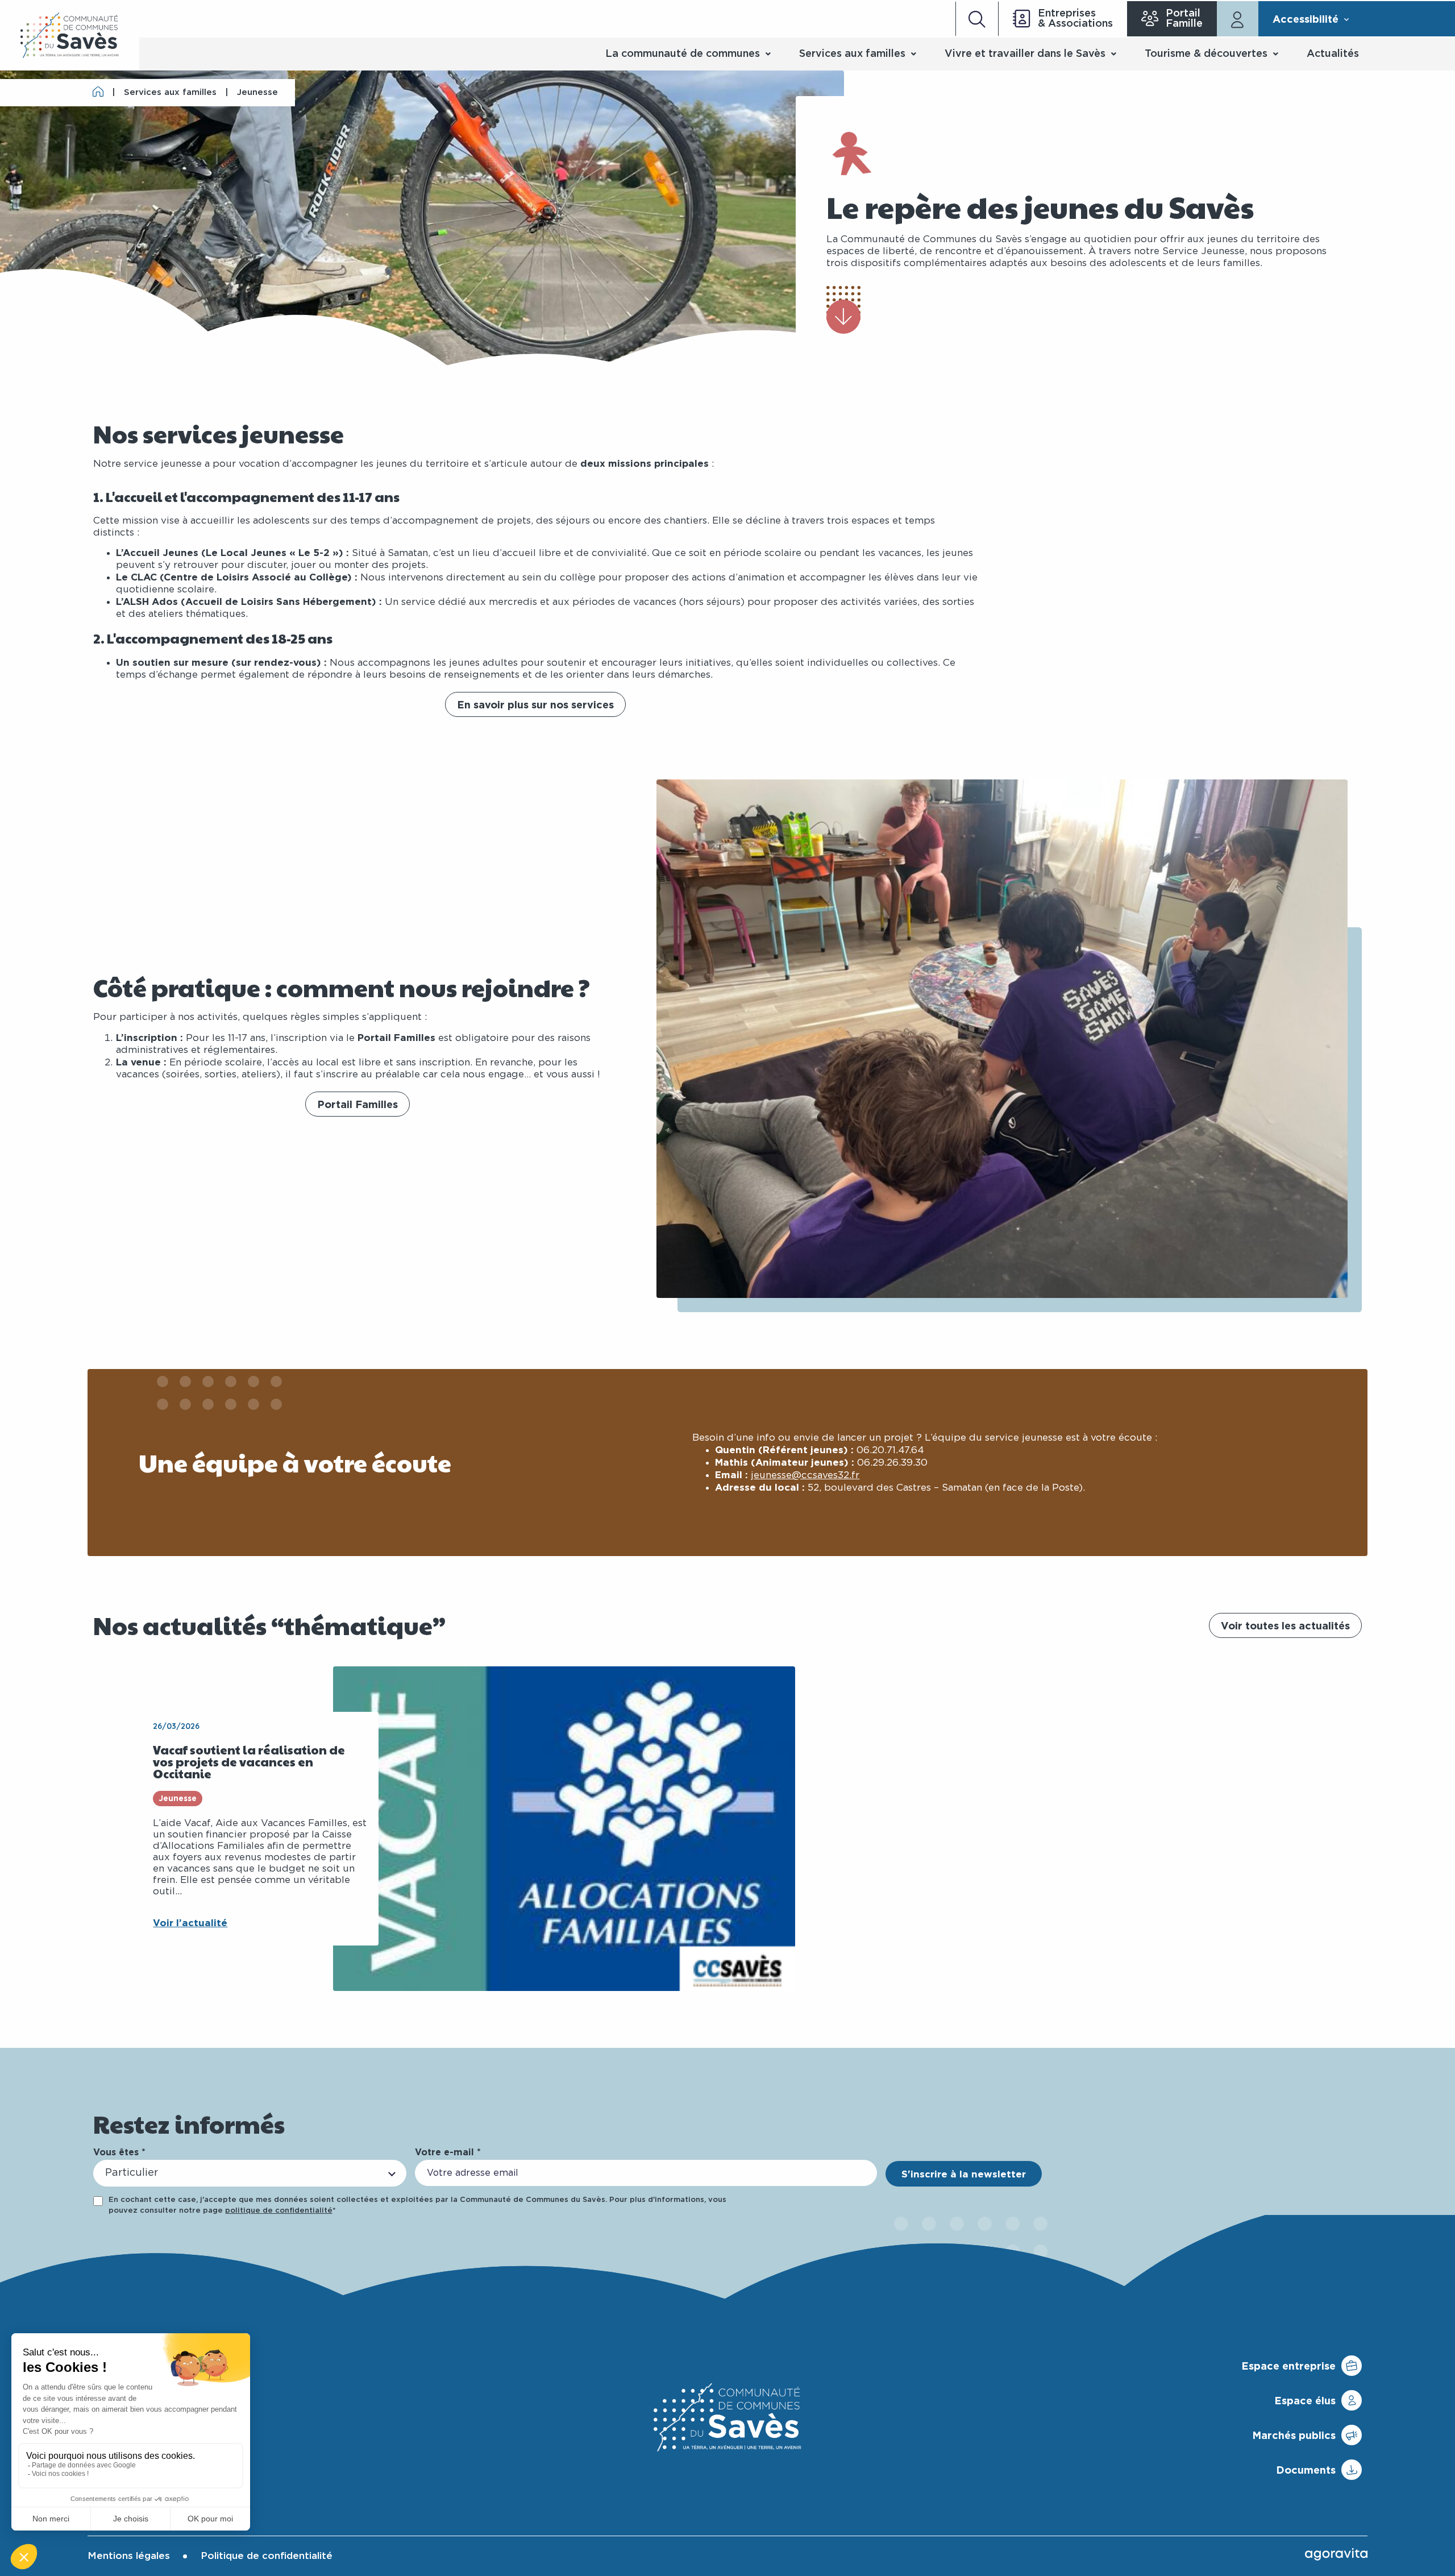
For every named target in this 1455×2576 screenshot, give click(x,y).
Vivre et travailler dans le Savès (1025, 54)
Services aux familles (852, 54)
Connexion (1238, 19)
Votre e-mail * (448, 2152)
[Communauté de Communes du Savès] (70, 35)
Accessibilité (1306, 19)
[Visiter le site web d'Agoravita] (1336, 2554)
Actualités (1333, 54)
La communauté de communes (683, 54)
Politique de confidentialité (267, 2556)
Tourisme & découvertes (1206, 54)
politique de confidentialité (279, 2211)
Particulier (132, 2173)
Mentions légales (129, 2556)
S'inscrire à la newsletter (964, 2174)
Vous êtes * (119, 2152)
